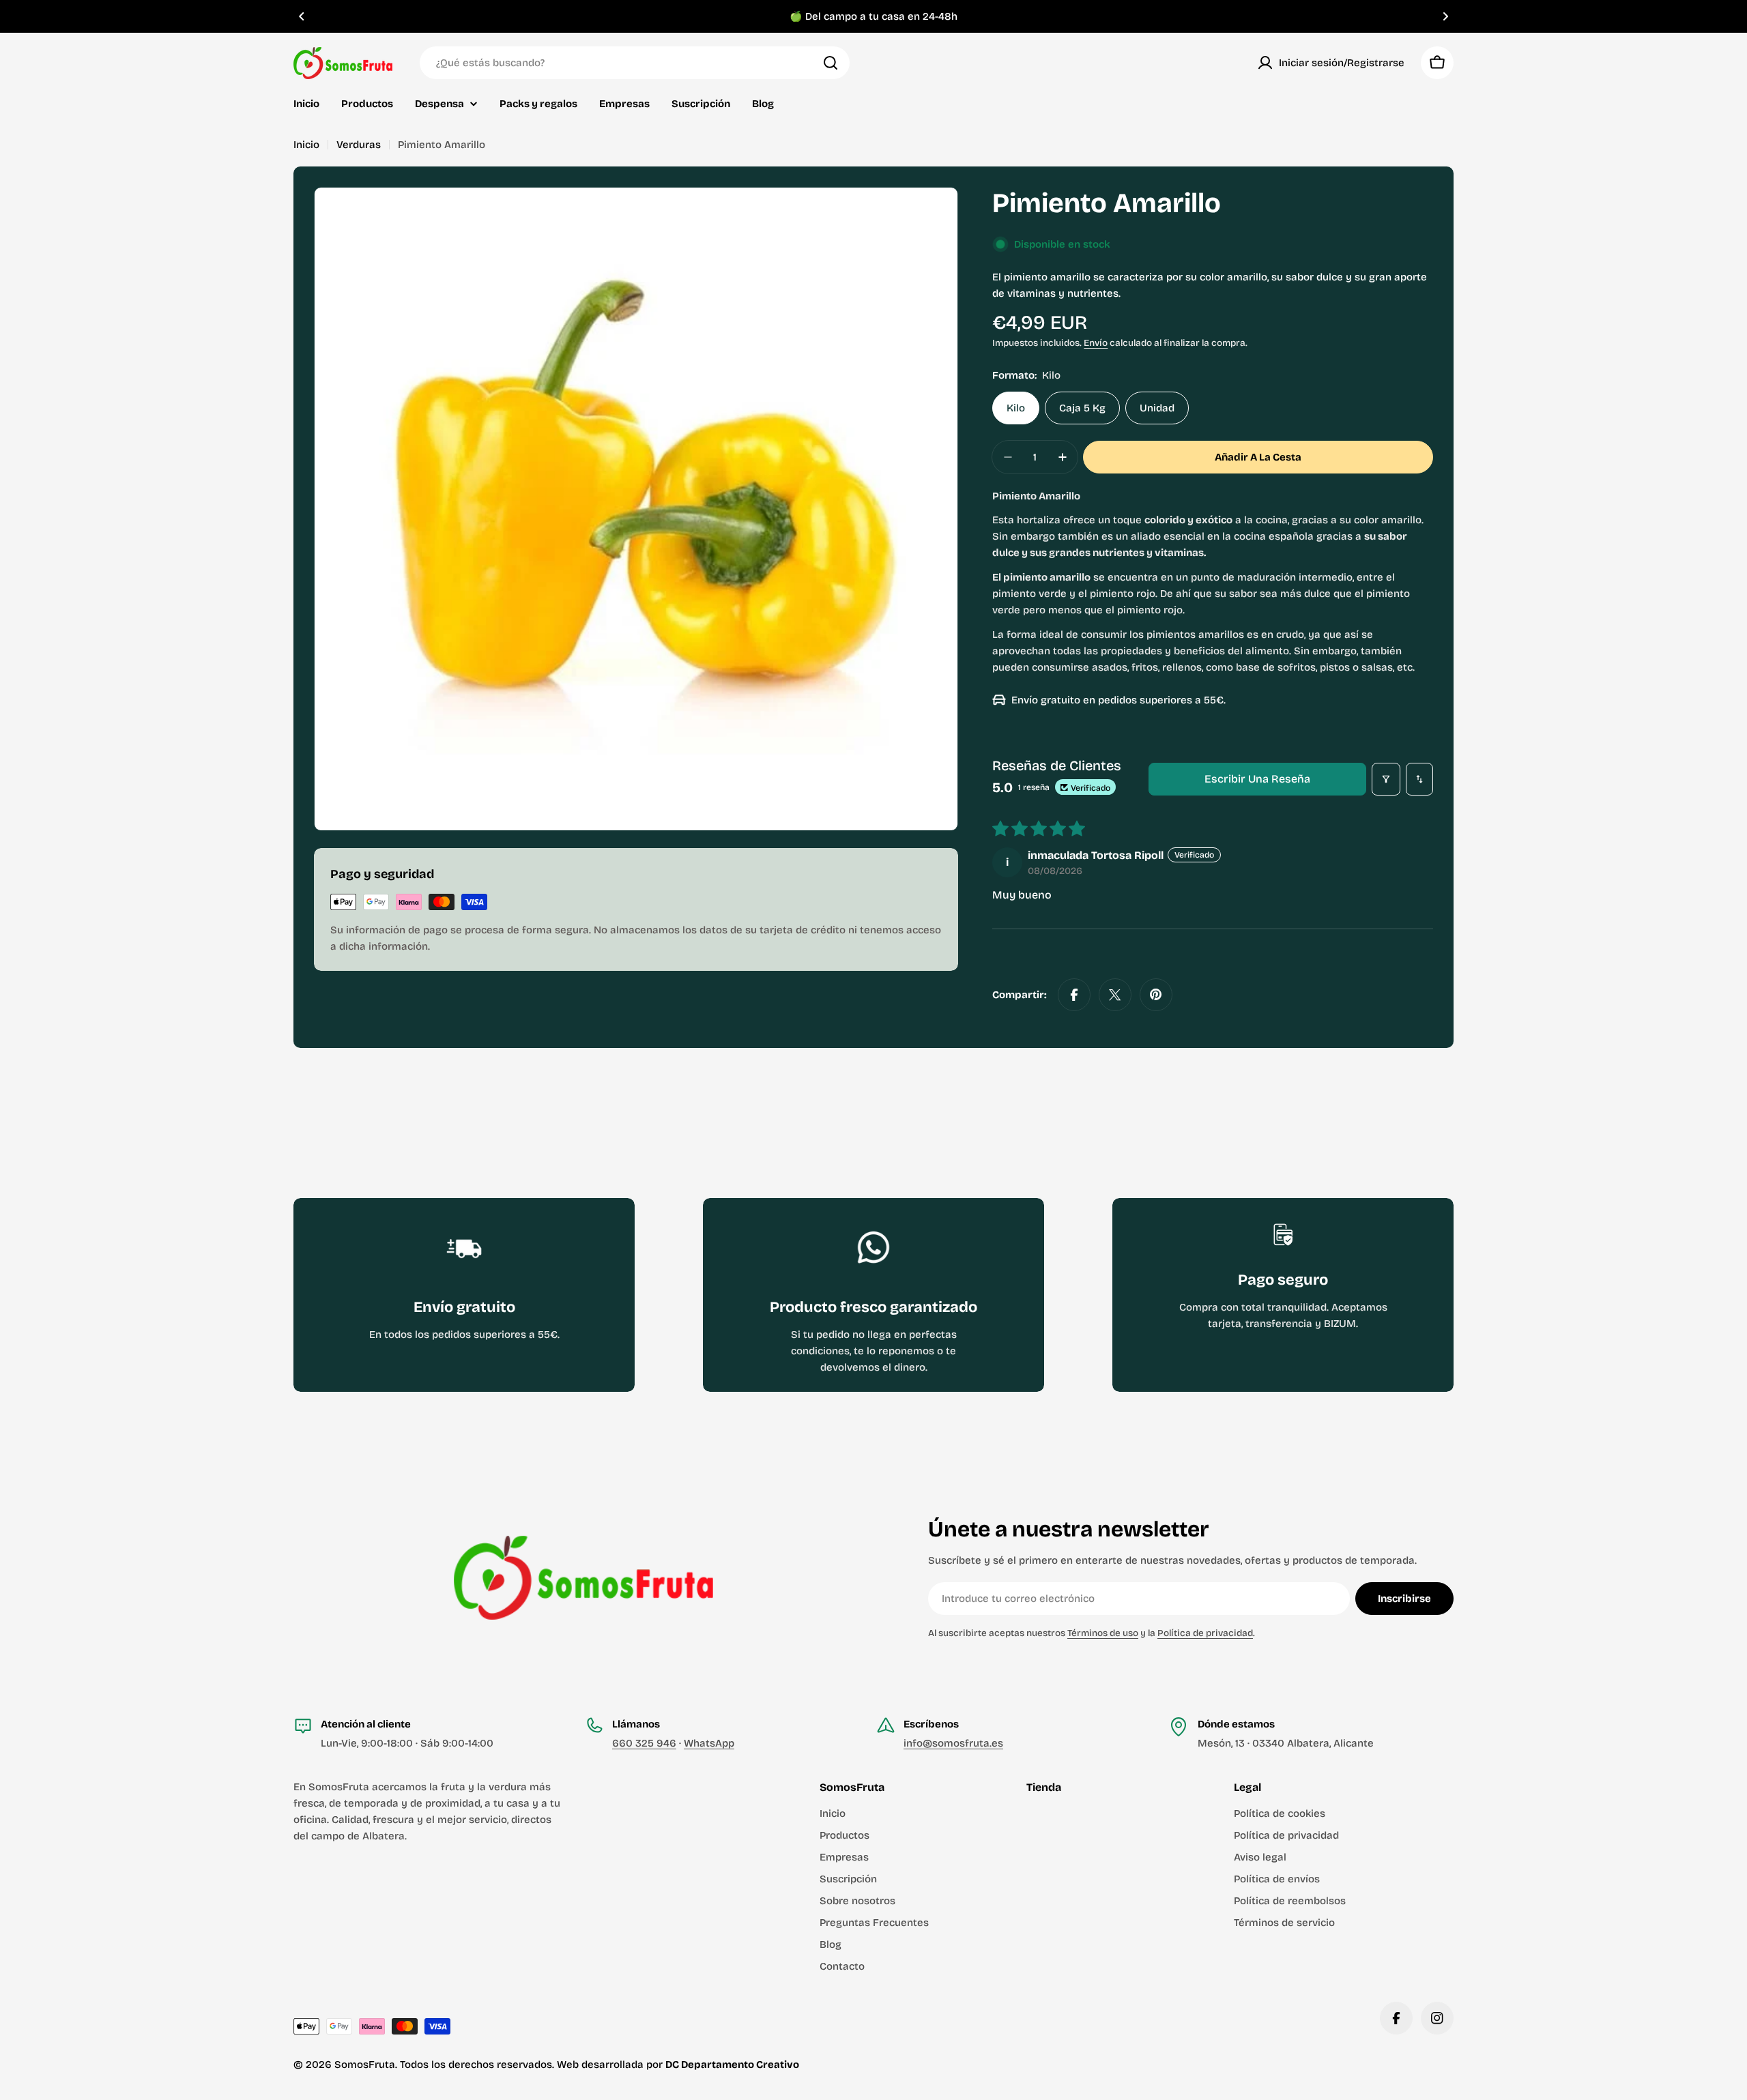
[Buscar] (831, 63)
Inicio (306, 145)
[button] (302, 16)
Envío (1096, 343)
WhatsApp (709, 1743)
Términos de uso (1103, 1633)
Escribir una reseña (1257, 779)
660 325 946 (644, 1743)
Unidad (1157, 408)
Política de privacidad (1205, 1633)
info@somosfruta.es (953, 1743)
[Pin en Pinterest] (1156, 995)
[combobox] (635, 63)
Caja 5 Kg (1082, 408)
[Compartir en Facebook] (1074, 995)
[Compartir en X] (1115, 995)
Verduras (359, 145)
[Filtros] (1386, 779)
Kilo (1016, 408)
